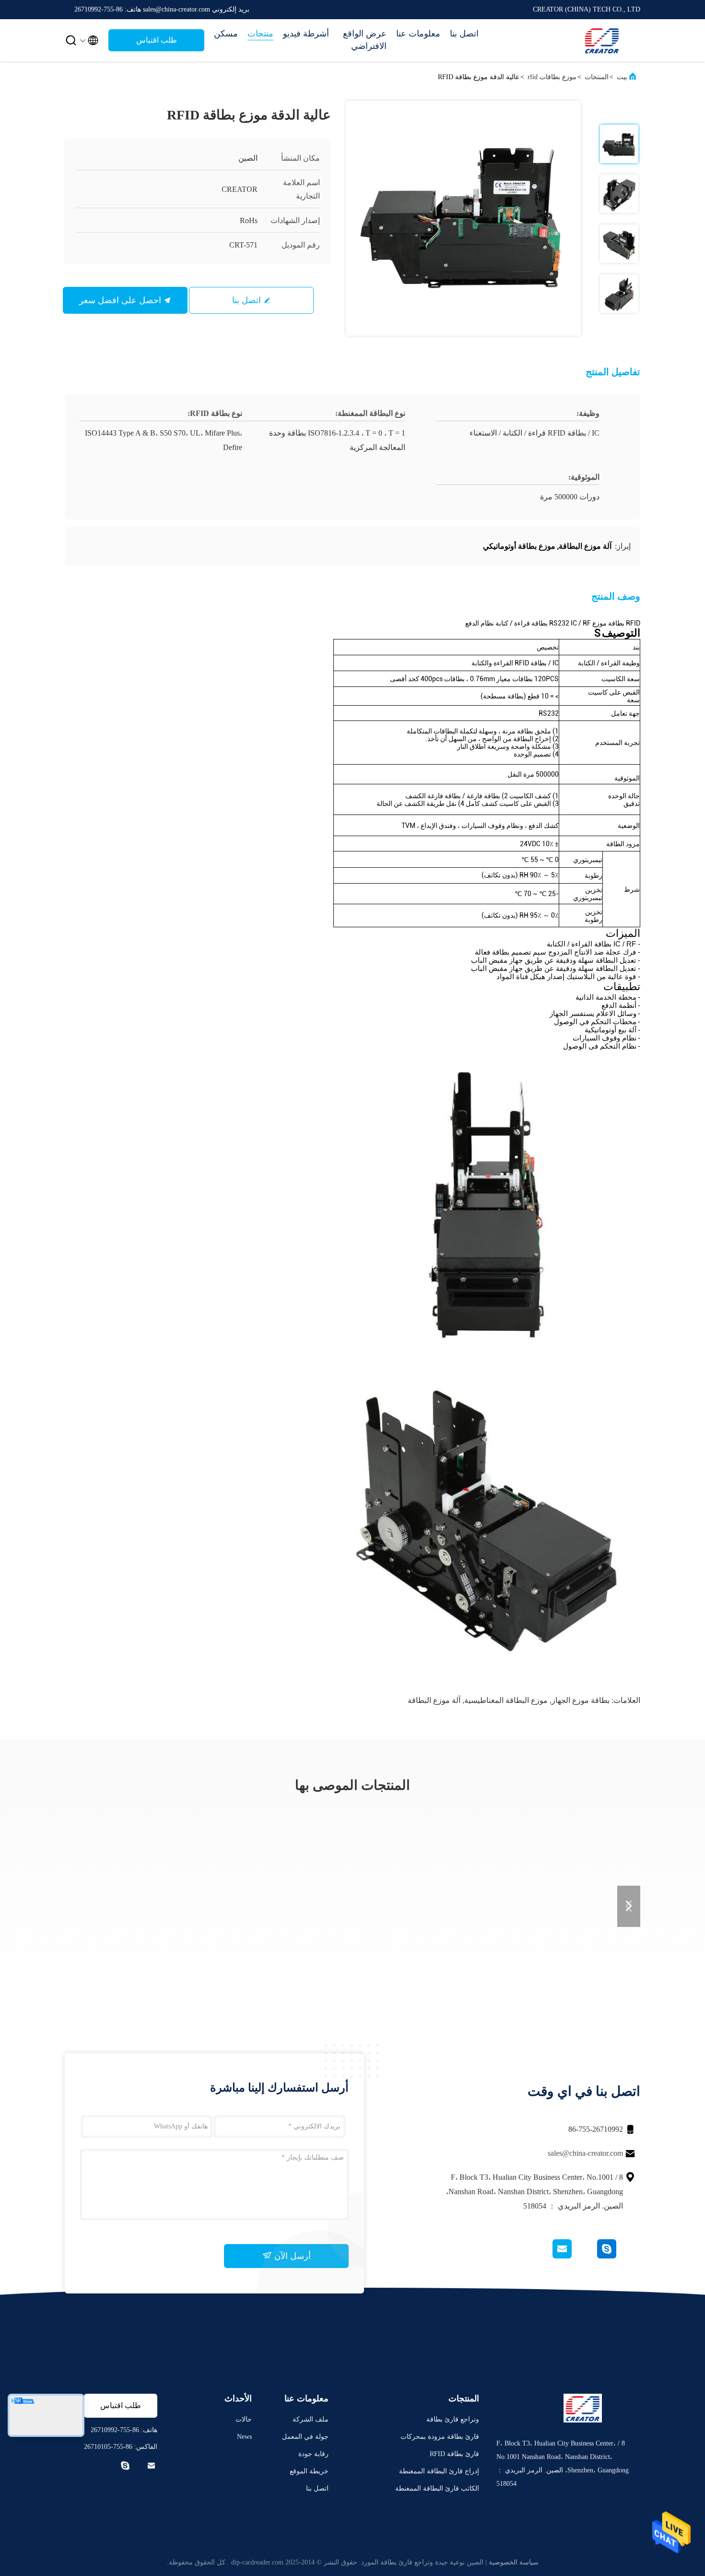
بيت (622, 77)
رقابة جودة (313, 2454)
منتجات (260, 34)
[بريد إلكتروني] (574, 2256)
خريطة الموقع (309, 2471)
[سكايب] (618, 2256)
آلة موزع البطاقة (434, 1700)
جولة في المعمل (305, 2437)
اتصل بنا (464, 34)
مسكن (226, 34)
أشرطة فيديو (306, 34)
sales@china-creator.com (585, 2153)
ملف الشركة (311, 2419)
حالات (244, 2419)
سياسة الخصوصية (514, 2562)
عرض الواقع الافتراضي (365, 40)
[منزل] (602, 40)
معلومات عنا (418, 34)
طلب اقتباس (157, 40)
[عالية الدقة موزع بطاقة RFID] (463, 218)
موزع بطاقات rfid (552, 77)
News (244, 2437)
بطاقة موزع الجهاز (581, 1700)
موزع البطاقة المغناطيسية (506, 1700)
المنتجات (597, 77)
